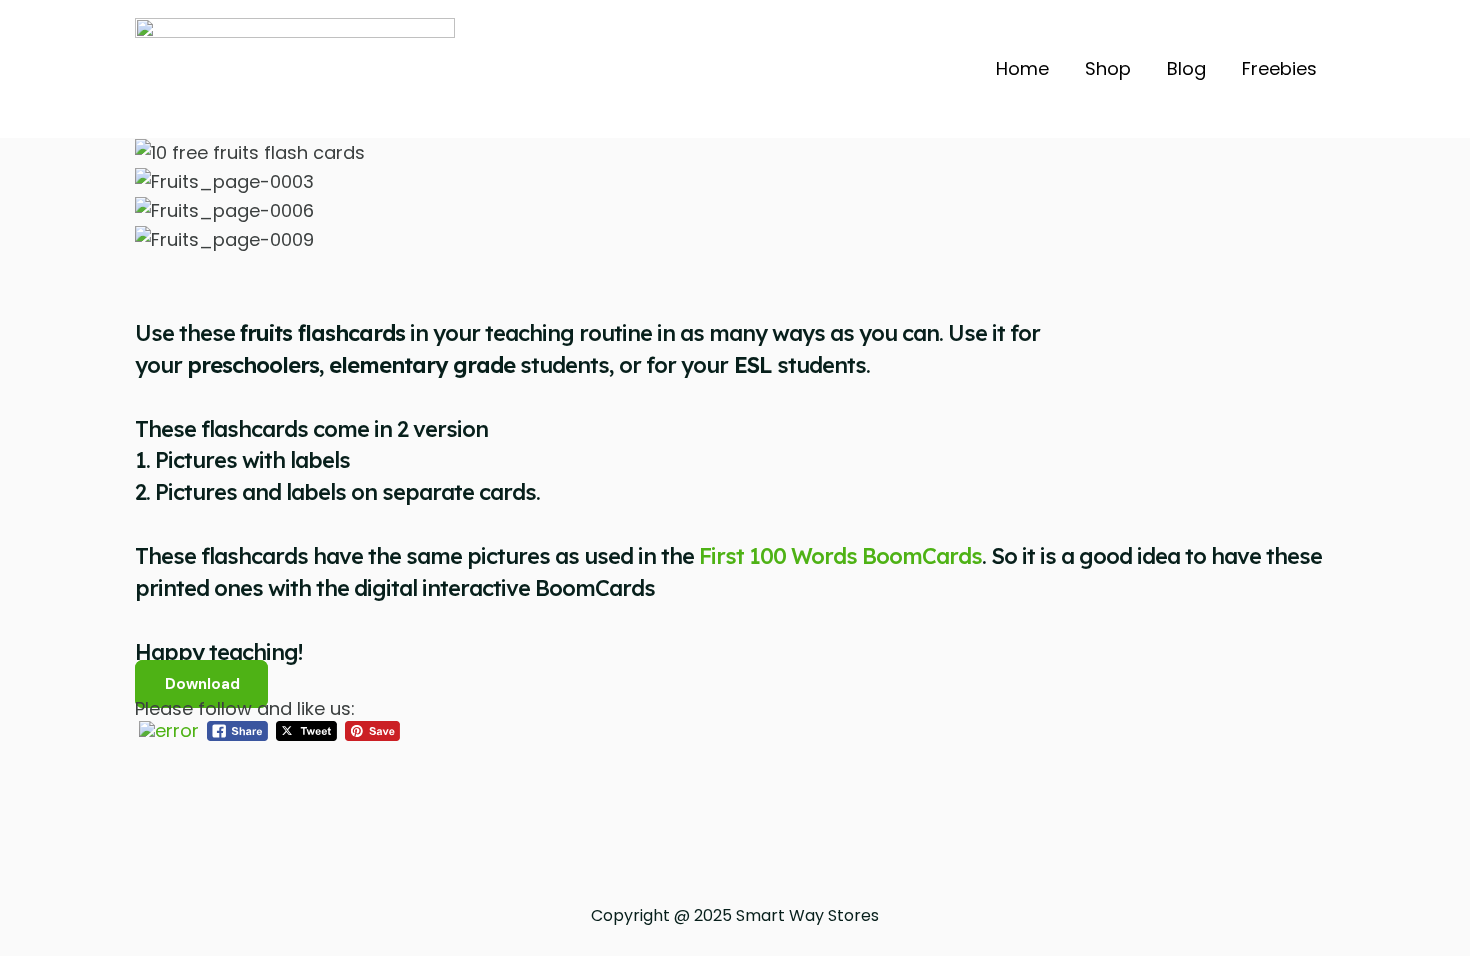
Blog (1186, 68)
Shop (1108, 68)
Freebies (1279, 68)
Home (1022, 68)
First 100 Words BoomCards (840, 556)
